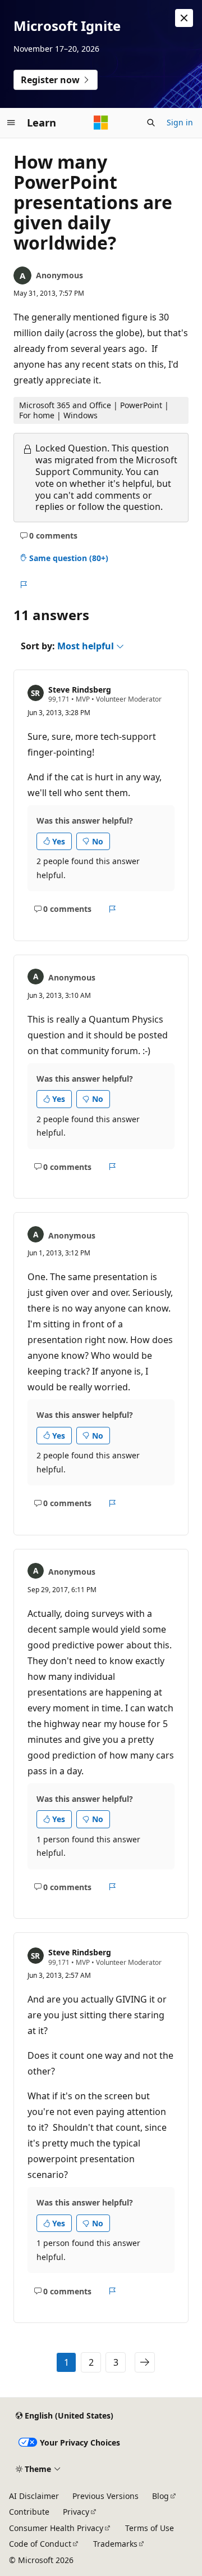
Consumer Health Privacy (56, 2528)
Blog (160, 2496)
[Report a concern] (23, 585)
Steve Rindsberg (80, 690)
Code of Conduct (40, 2544)
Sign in (180, 122)
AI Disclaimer (34, 2496)
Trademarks (115, 2544)
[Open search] (151, 123)
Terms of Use (150, 2528)
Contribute (29, 2512)
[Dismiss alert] (184, 18)
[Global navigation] (11, 123)
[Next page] (145, 2362)
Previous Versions (105, 2496)
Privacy (76, 2512)
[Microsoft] (101, 123)
